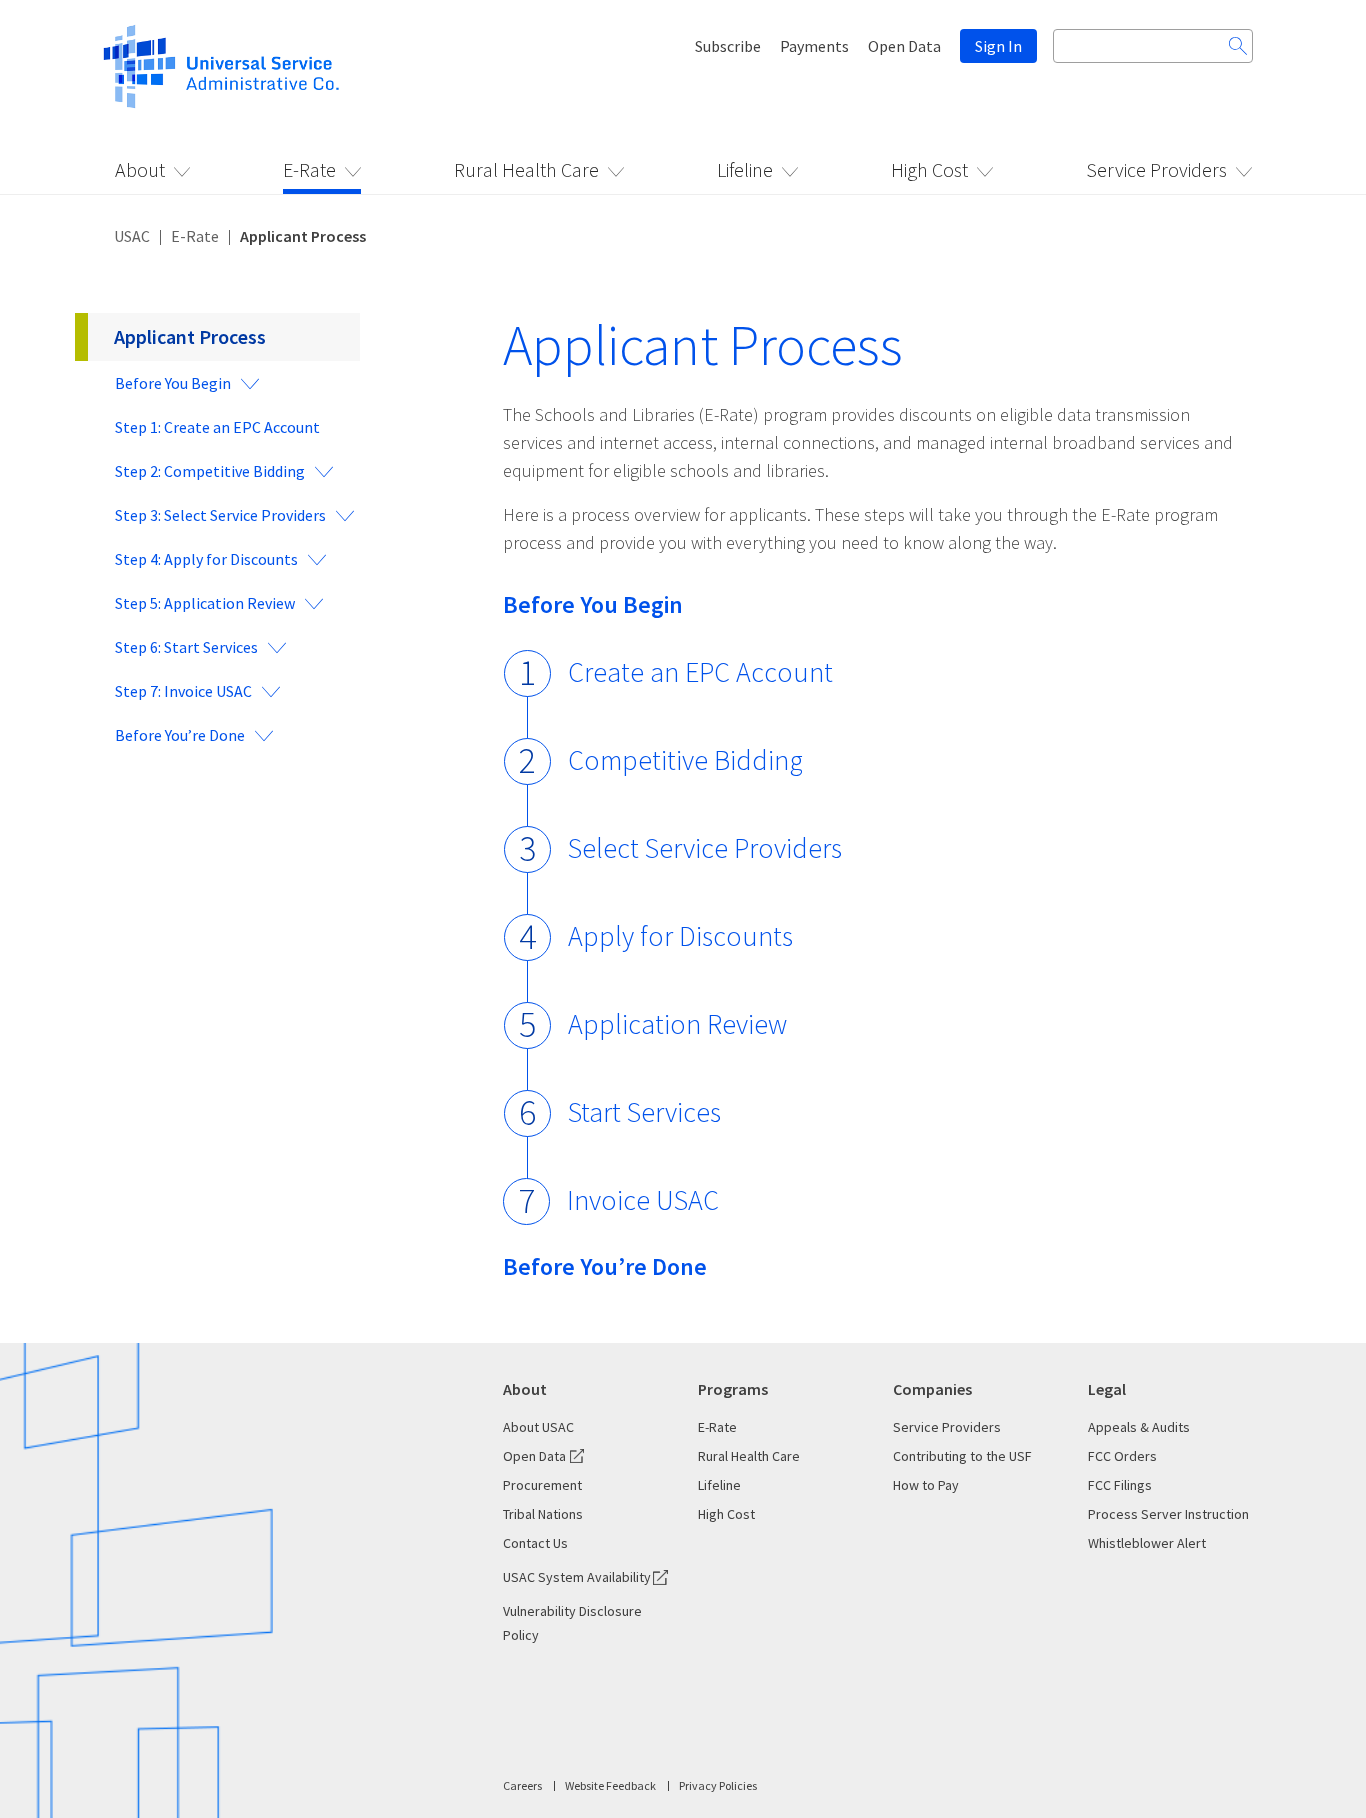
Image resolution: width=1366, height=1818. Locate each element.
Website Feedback (610, 1785)
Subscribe (728, 46)
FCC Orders (1122, 1456)
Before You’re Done (180, 735)
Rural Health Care (526, 169)
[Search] (1238, 46)
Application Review (677, 1024)
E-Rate (309, 169)
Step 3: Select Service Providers (220, 515)
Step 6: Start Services (186, 647)
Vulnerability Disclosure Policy (572, 1623)
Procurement (542, 1485)
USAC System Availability (577, 1577)
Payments (814, 46)
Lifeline (745, 169)
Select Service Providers (705, 848)
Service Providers (1156, 169)
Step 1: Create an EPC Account (217, 427)
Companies (932, 1389)
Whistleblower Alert (1147, 1543)
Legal (1107, 1389)
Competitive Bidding (685, 760)
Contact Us (535, 1543)
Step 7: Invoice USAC (183, 691)
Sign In (998, 46)
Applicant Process (190, 336)
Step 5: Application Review (205, 603)
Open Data (904, 46)
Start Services (644, 1112)
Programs (733, 1389)
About (140, 169)
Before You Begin (173, 383)
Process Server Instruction (1168, 1514)
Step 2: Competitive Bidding (210, 471)
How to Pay (926, 1485)
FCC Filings (1120, 1485)
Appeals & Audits (1139, 1427)
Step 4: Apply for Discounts (206, 559)
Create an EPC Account (700, 672)
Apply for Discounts (680, 936)
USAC (132, 236)
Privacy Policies (718, 1785)
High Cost (929, 169)
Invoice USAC (643, 1200)
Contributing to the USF (962, 1456)
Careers (522, 1785)
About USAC (538, 1427)
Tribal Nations (543, 1514)
